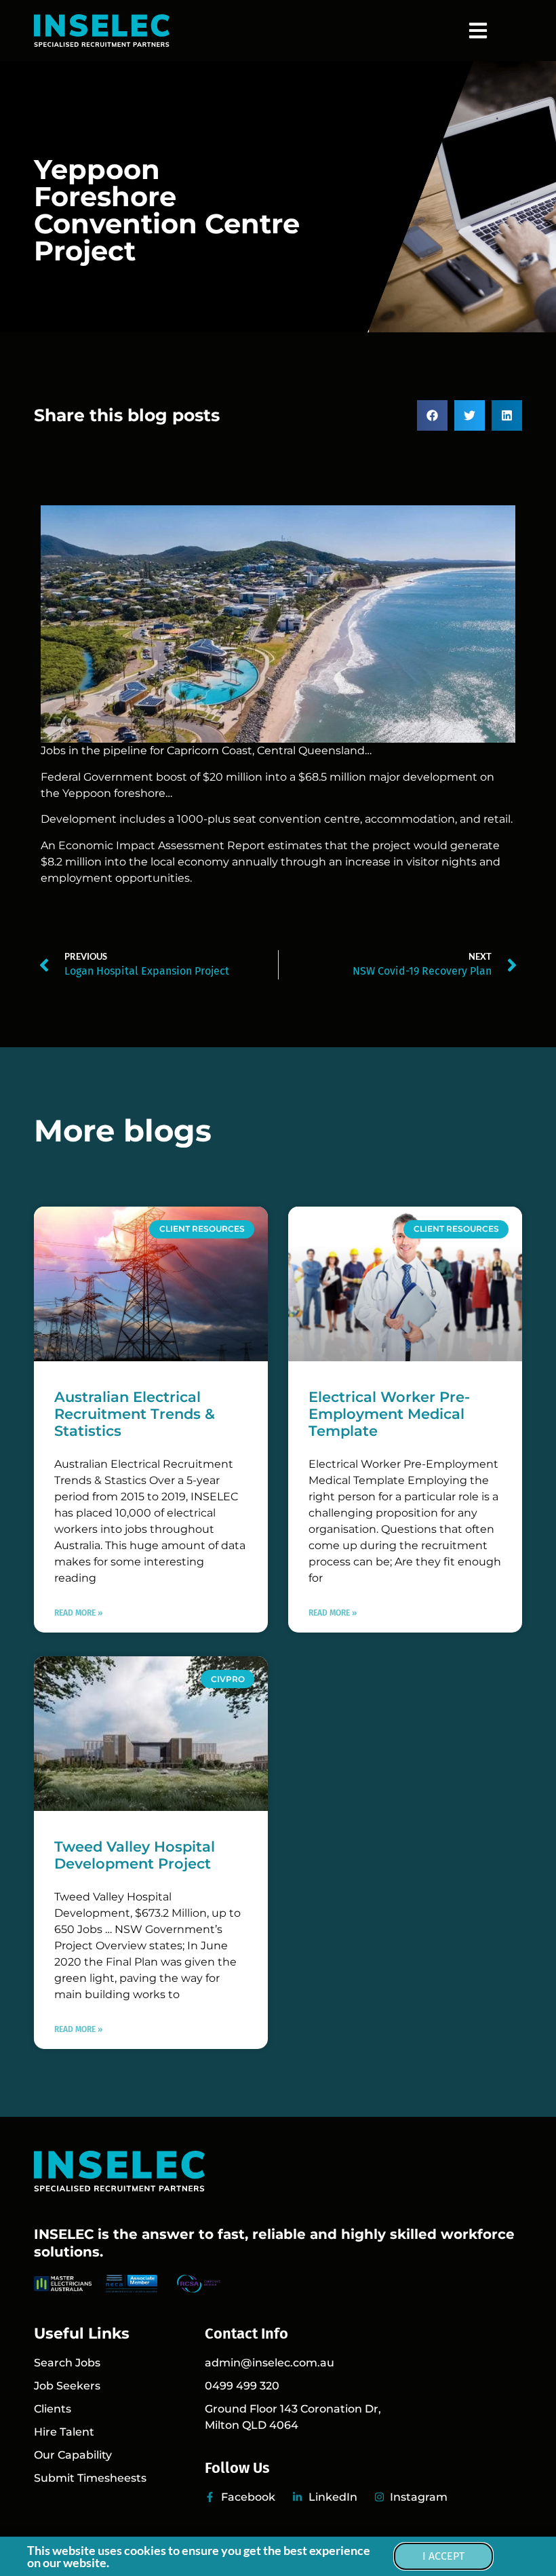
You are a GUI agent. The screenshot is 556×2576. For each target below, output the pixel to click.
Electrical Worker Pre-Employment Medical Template (389, 1414)
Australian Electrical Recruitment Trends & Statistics (135, 1414)
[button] (478, 31)
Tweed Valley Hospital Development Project (135, 1855)
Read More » (78, 1613)
